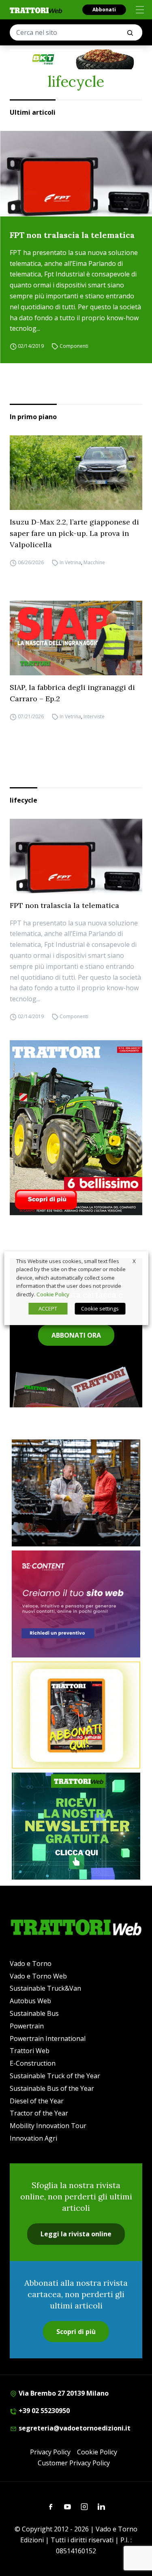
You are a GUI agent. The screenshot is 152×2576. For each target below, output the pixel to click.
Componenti (74, 346)
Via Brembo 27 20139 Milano (63, 2393)
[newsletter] (76, 1826)
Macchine (94, 562)
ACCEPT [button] (48, 1308)
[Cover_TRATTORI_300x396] (76, 1128)
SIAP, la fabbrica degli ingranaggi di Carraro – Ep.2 (72, 693)
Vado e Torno (31, 1964)
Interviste (94, 716)
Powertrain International (48, 2039)
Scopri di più (76, 2332)
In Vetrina (70, 562)
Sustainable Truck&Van (45, 1988)
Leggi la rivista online (76, 2234)
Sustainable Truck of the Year (55, 2076)
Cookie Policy (97, 2452)
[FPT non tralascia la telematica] (76, 174)
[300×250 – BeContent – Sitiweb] (76, 1604)
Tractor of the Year (39, 2113)
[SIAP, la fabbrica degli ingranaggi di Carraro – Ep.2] (76, 638)
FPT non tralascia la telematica (72, 235)
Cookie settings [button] (100, 1308)
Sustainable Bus (34, 2013)
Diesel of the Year (37, 2101)
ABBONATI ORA (76, 1335)
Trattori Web (30, 2051)
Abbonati (104, 10)
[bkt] (76, 59)
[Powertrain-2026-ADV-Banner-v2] (76, 1493)
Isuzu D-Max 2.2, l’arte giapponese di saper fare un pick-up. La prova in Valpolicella (74, 533)
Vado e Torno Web (38, 1976)
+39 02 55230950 (43, 2411)
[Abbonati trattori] (76, 1715)
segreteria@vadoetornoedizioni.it (74, 2428)
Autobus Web (30, 2001)
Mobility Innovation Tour (48, 2126)
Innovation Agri (33, 2138)
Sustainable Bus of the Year (52, 2088)
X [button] (134, 1261)
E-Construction (33, 2063)
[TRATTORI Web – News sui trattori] (36, 10)
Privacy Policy (50, 2452)
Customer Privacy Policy (74, 2463)
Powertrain (27, 2026)
